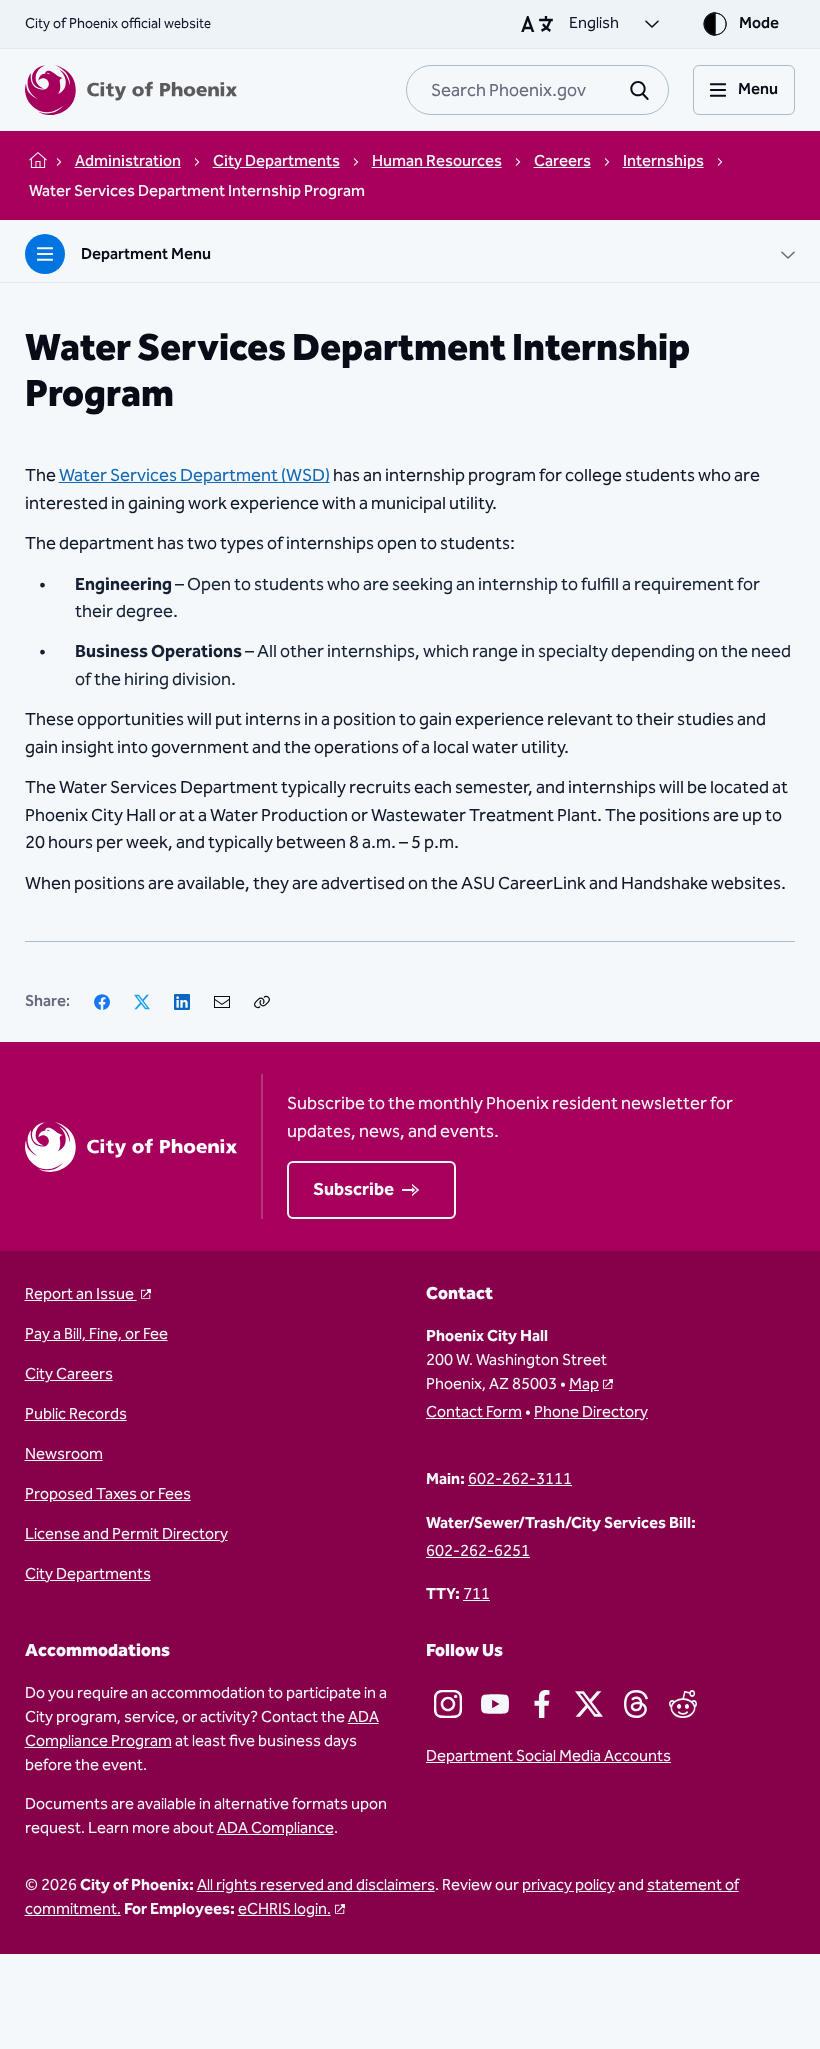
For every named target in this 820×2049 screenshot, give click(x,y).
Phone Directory (591, 1413)
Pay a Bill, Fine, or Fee (96, 1335)
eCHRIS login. (284, 1909)
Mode (759, 23)
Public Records (76, 1415)
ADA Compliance (275, 1828)
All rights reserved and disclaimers (316, 1885)
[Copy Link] (262, 1002)
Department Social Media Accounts (548, 1757)
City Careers (69, 1375)
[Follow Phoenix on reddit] (683, 1704)
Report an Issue (81, 1295)
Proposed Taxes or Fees (108, 1495)
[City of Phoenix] (131, 90)
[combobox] (537, 90)
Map (584, 1384)
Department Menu (146, 254)
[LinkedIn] (182, 1002)
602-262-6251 (478, 1552)
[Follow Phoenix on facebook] (542, 1704)
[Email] (222, 1002)
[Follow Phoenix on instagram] (448, 1704)
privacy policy (568, 1885)
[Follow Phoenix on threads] (636, 1704)
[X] (142, 1002)
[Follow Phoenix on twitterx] (589, 1704)
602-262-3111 (520, 1480)
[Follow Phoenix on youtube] (495, 1704)
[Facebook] (102, 1002)
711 (476, 1595)
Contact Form (474, 1413)
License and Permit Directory (126, 1535)
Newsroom (64, 1455)
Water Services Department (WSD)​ (194, 475)
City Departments (88, 1575)
